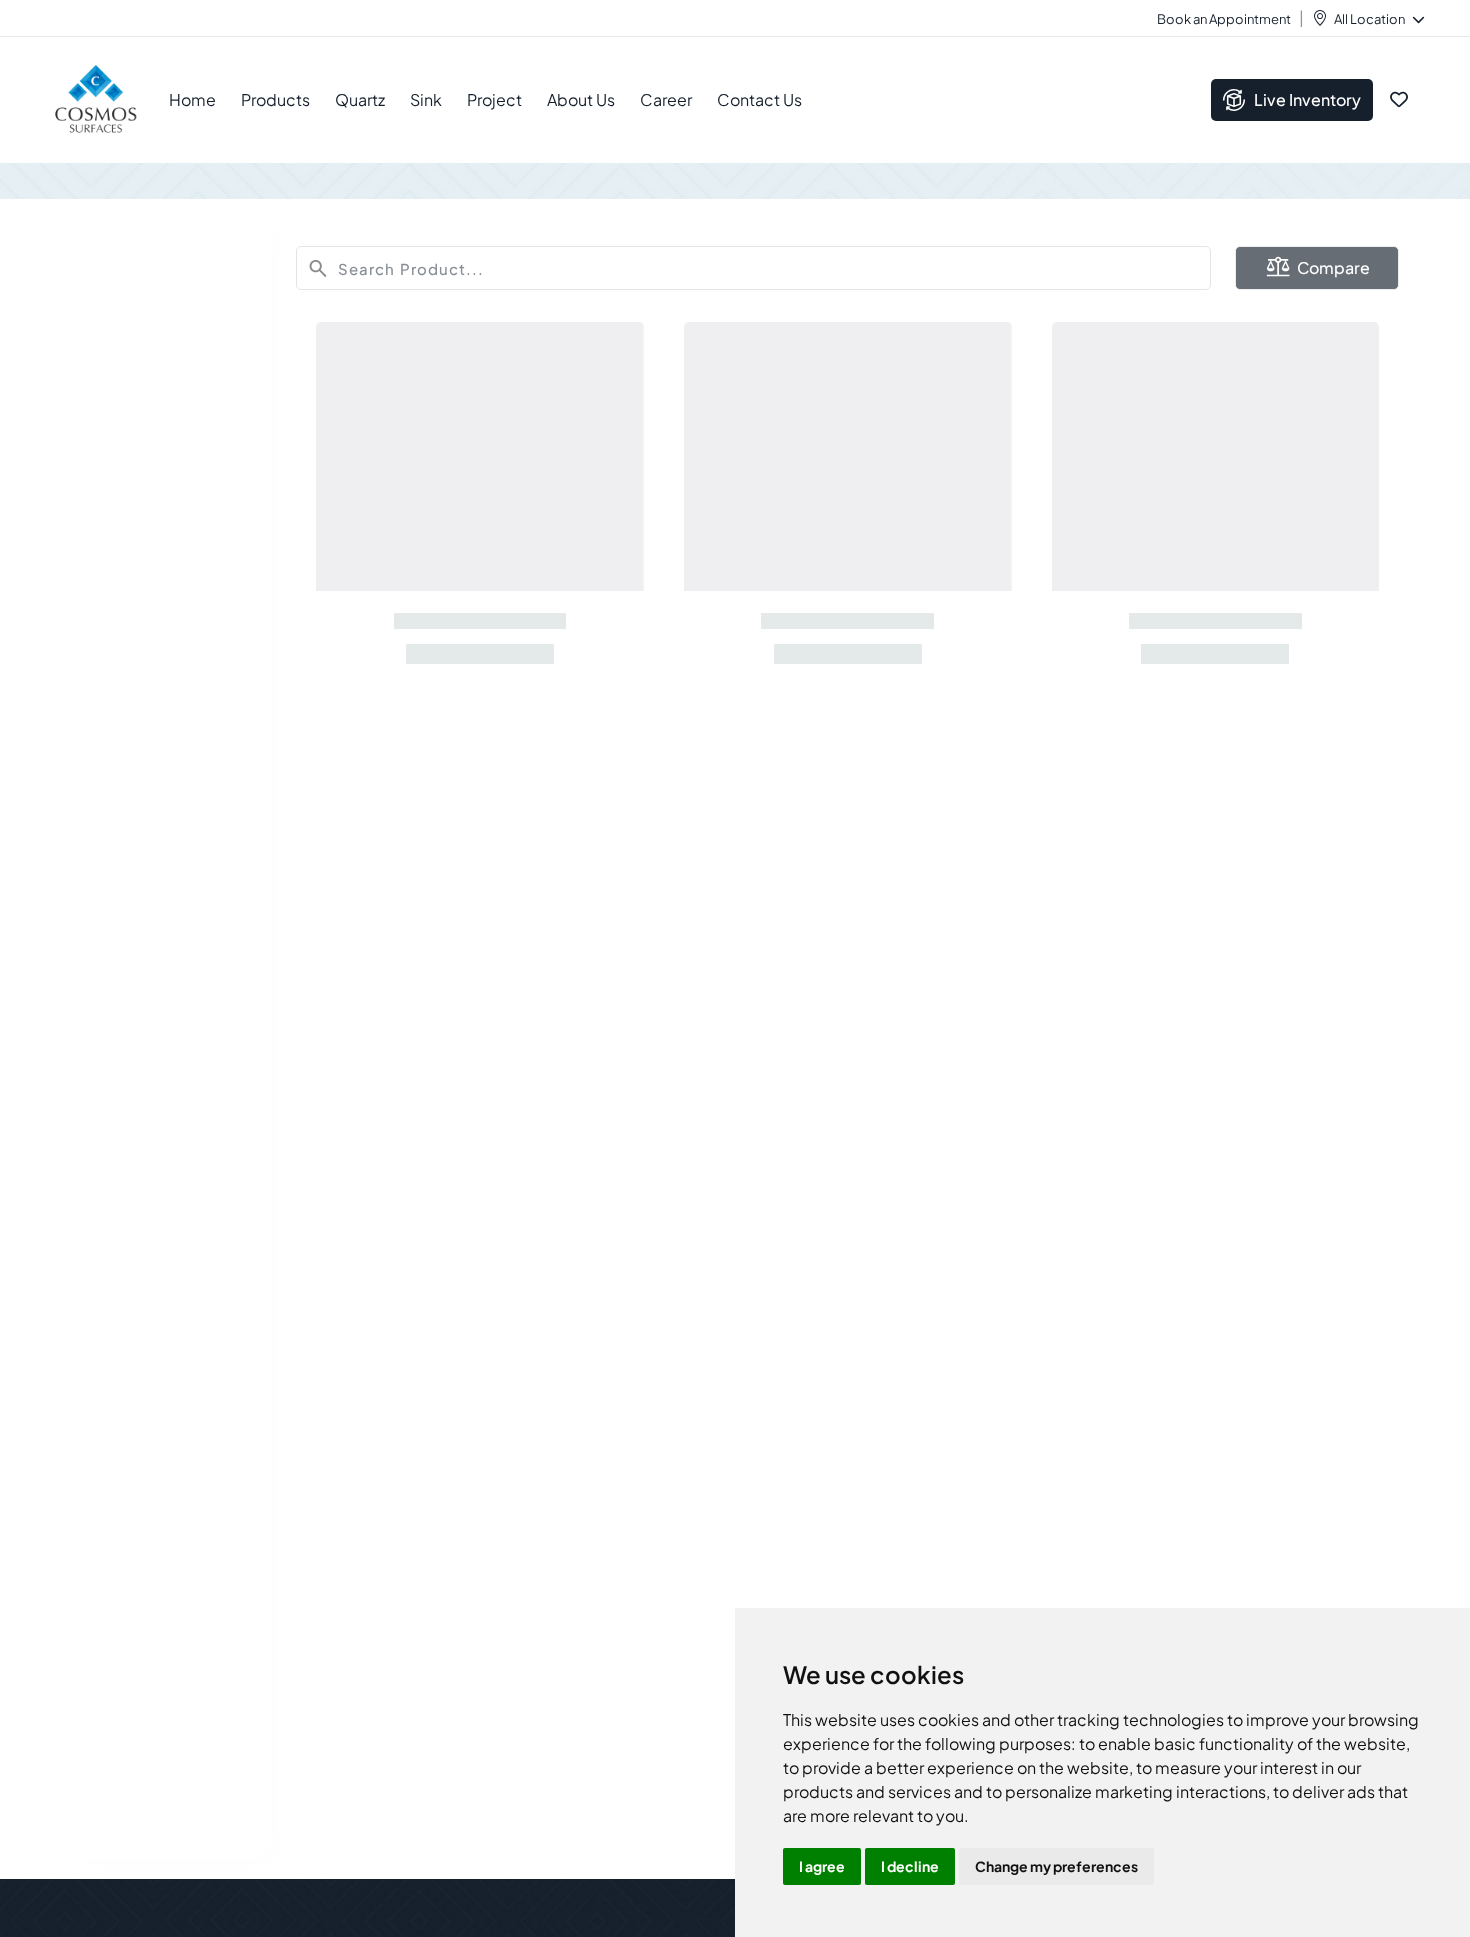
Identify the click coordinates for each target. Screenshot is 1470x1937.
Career (666, 99)
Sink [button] (426, 99)
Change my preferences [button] (1056, 1866)
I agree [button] (822, 1866)
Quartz (360, 99)
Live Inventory (1307, 99)
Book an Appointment (1224, 19)
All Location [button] (1369, 19)
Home (192, 99)
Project (494, 99)
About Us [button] (581, 99)
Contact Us (759, 99)
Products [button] (275, 99)
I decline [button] (910, 1866)
